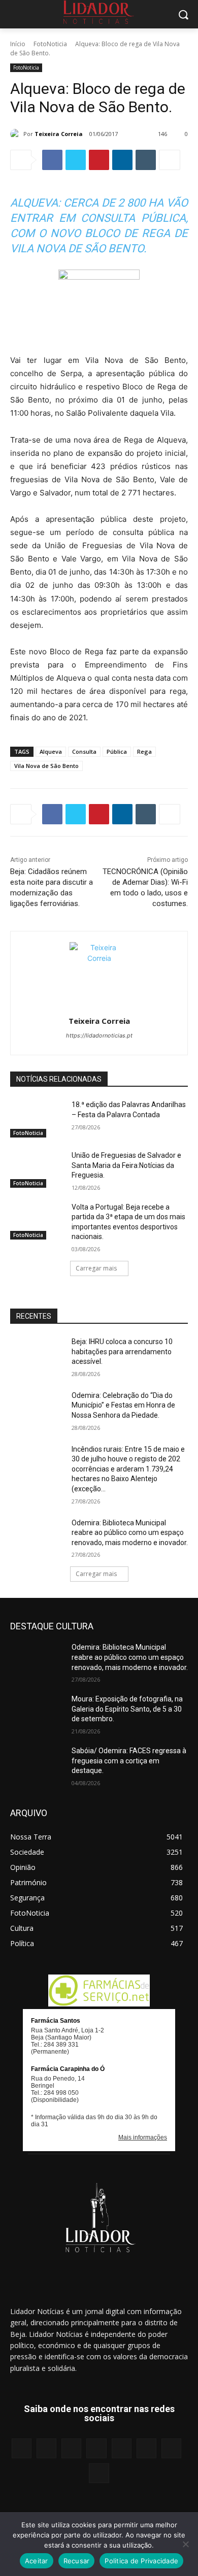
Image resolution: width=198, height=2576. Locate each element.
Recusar (77, 2561)
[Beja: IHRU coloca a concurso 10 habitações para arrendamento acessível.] (37, 1356)
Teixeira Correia (59, 134)
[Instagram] (46, 2448)
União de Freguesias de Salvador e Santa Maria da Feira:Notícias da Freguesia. (126, 1165)
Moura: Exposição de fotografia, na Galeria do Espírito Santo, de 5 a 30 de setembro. (127, 1709)
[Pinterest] (99, 160)
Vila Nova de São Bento (46, 766)
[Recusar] (185, 2544)
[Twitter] (76, 160)
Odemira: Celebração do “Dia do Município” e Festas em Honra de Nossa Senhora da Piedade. (123, 1405)
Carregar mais (96, 1268)
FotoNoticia (50, 44)
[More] (170, 160)
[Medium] (96, 2448)
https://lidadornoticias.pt (99, 1035)
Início (18, 44)
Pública (117, 751)
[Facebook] (52, 160)
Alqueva (51, 751)
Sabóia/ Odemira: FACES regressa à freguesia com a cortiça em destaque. (129, 1761)
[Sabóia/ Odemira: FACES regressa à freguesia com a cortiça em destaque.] (37, 1765)
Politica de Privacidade (141, 2561)
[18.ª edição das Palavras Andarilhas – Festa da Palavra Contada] (37, 1119)
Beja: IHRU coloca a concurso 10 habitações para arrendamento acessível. (122, 1351)
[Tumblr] (146, 160)
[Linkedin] (122, 160)
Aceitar (37, 2561)
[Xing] (99, 2473)
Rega (144, 751)
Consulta (84, 751)
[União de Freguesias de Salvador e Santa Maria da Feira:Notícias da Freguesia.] (37, 1169)
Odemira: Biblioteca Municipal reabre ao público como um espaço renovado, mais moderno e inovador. (130, 1533)
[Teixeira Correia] (17, 134)
